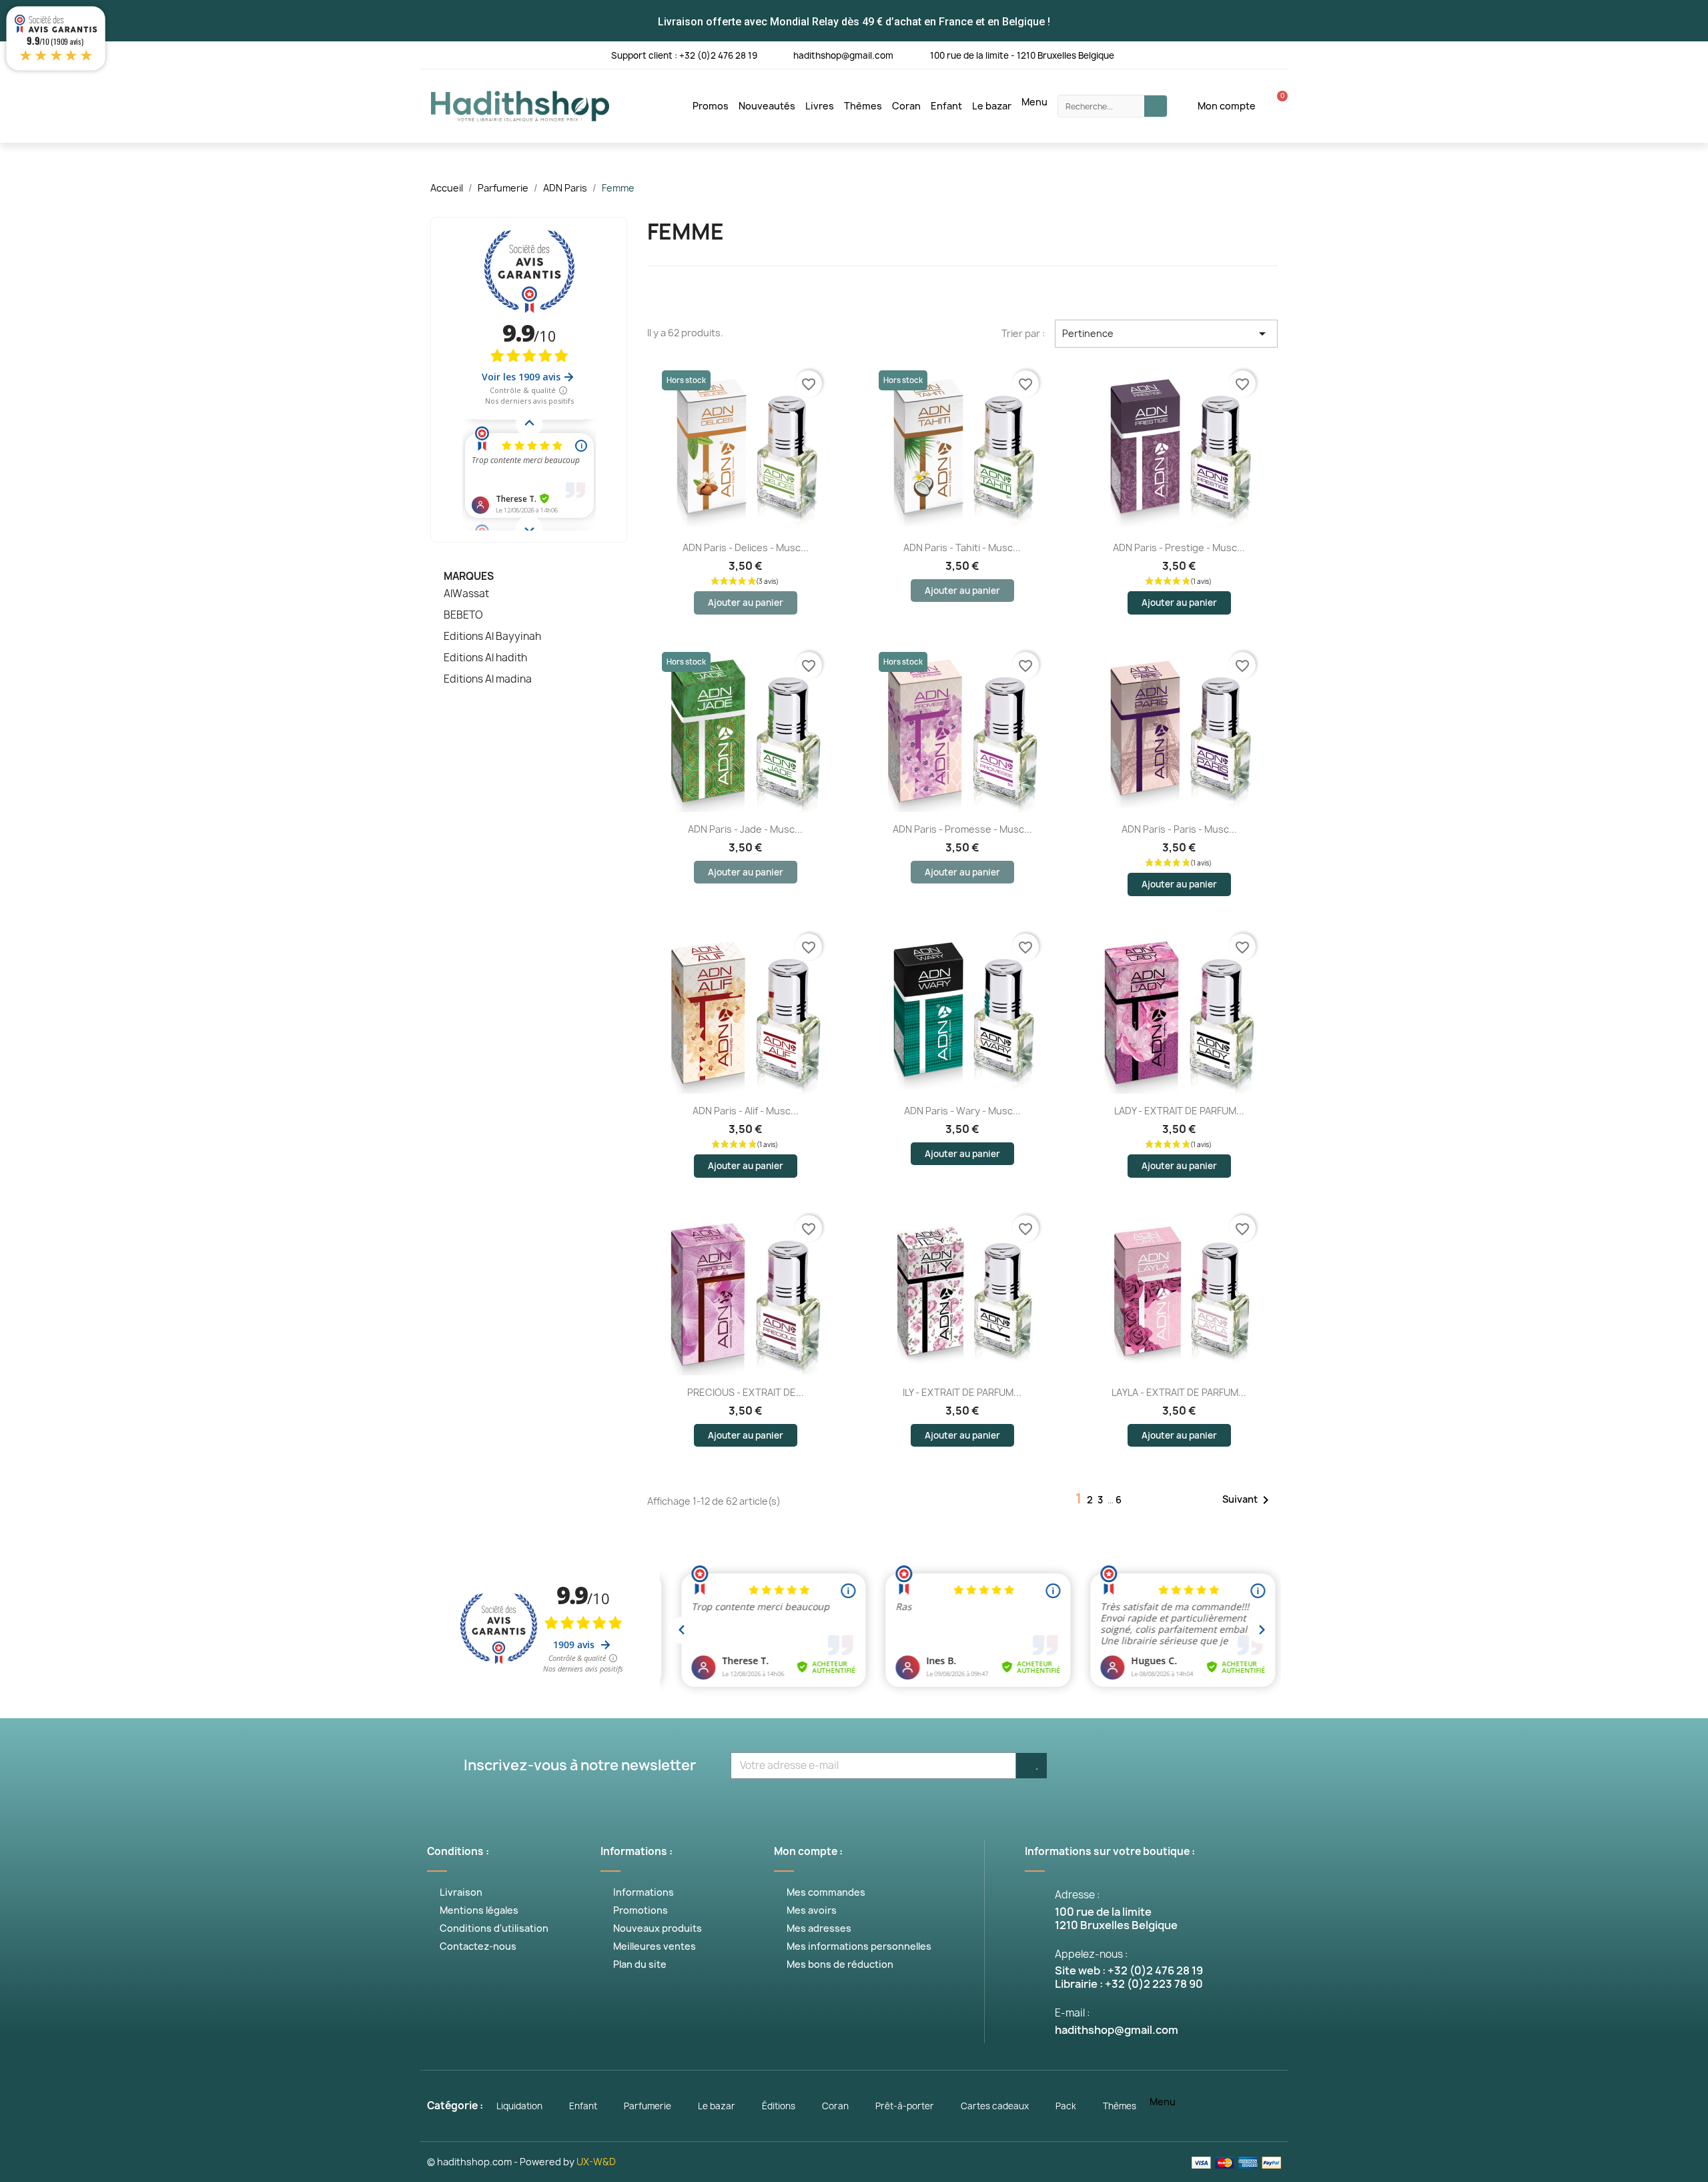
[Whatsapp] (1249, 54)
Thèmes (863, 106)
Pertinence (1166, 334)
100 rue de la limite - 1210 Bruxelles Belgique (1022, 55)
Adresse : (1078, 1895)
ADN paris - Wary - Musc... (962, 1111)
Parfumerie (648, 2106)
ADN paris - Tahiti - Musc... (962, 548)
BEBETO (463, 615)
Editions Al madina (488, 679)
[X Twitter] (1167, 54)
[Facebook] (1139, 54)
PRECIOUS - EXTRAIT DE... (746, 1392)
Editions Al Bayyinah (492, 637)
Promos (711, 106)
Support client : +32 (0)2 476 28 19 (684, 55)
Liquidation (519, 2106)
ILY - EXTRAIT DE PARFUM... (962, 1392)
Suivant (1248, 1500)
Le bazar (992, 106)
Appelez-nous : (1092, 1954)
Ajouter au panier (746, 603)
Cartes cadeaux (995, 2106)
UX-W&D (596, 2162)
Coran (906, 106)
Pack (1066, 2106)
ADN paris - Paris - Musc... (1179, 829)
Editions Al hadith (485, 658)
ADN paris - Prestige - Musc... (1179, 548)
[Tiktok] (1276, 54)
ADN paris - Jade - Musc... (745, 829)
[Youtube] (1194, 54)
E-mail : (1073, 2013)
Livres (820, 106)
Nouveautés (767, 106)
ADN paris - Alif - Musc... (746, 1111)
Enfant (946, 106)
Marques (469, 576)
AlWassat (466, 594)
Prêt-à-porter (905, 2106)
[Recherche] (1156, 106)
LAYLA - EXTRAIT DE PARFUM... (1179, 1392)
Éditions (779, 2106)
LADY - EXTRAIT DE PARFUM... (1179, 1111)
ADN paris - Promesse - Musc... (962, 829)
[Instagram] (1221, 54)
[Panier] (1275, 106)
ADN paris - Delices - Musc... (746, 548)
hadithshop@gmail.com (843, 55)
